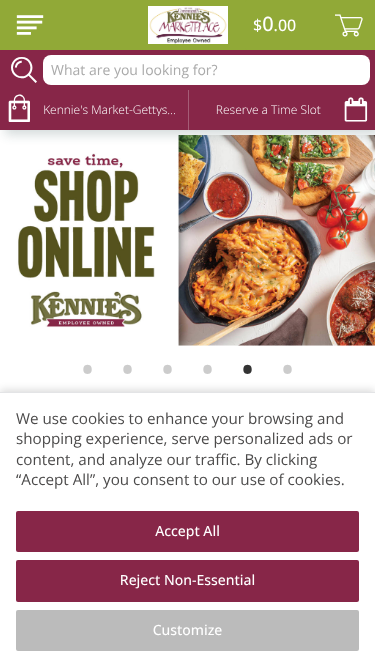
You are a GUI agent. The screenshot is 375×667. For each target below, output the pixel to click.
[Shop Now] (30, 25)
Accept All (187, 531)
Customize (188, 630)
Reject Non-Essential (187, 580)
